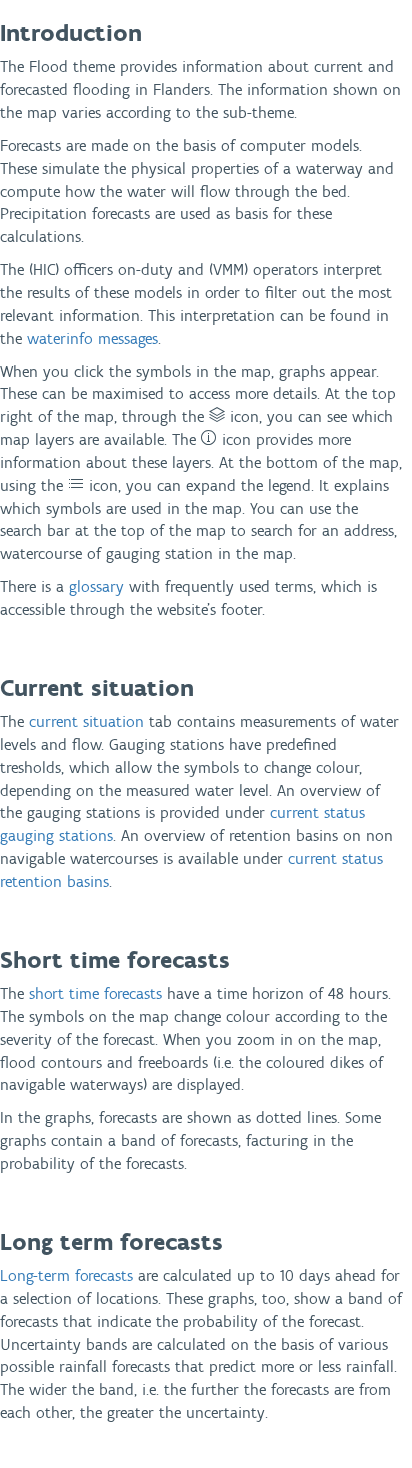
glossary (96, 586)
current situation (86, 721)
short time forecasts (95, 993)
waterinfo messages (92, 338)
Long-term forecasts (66, 1275)
